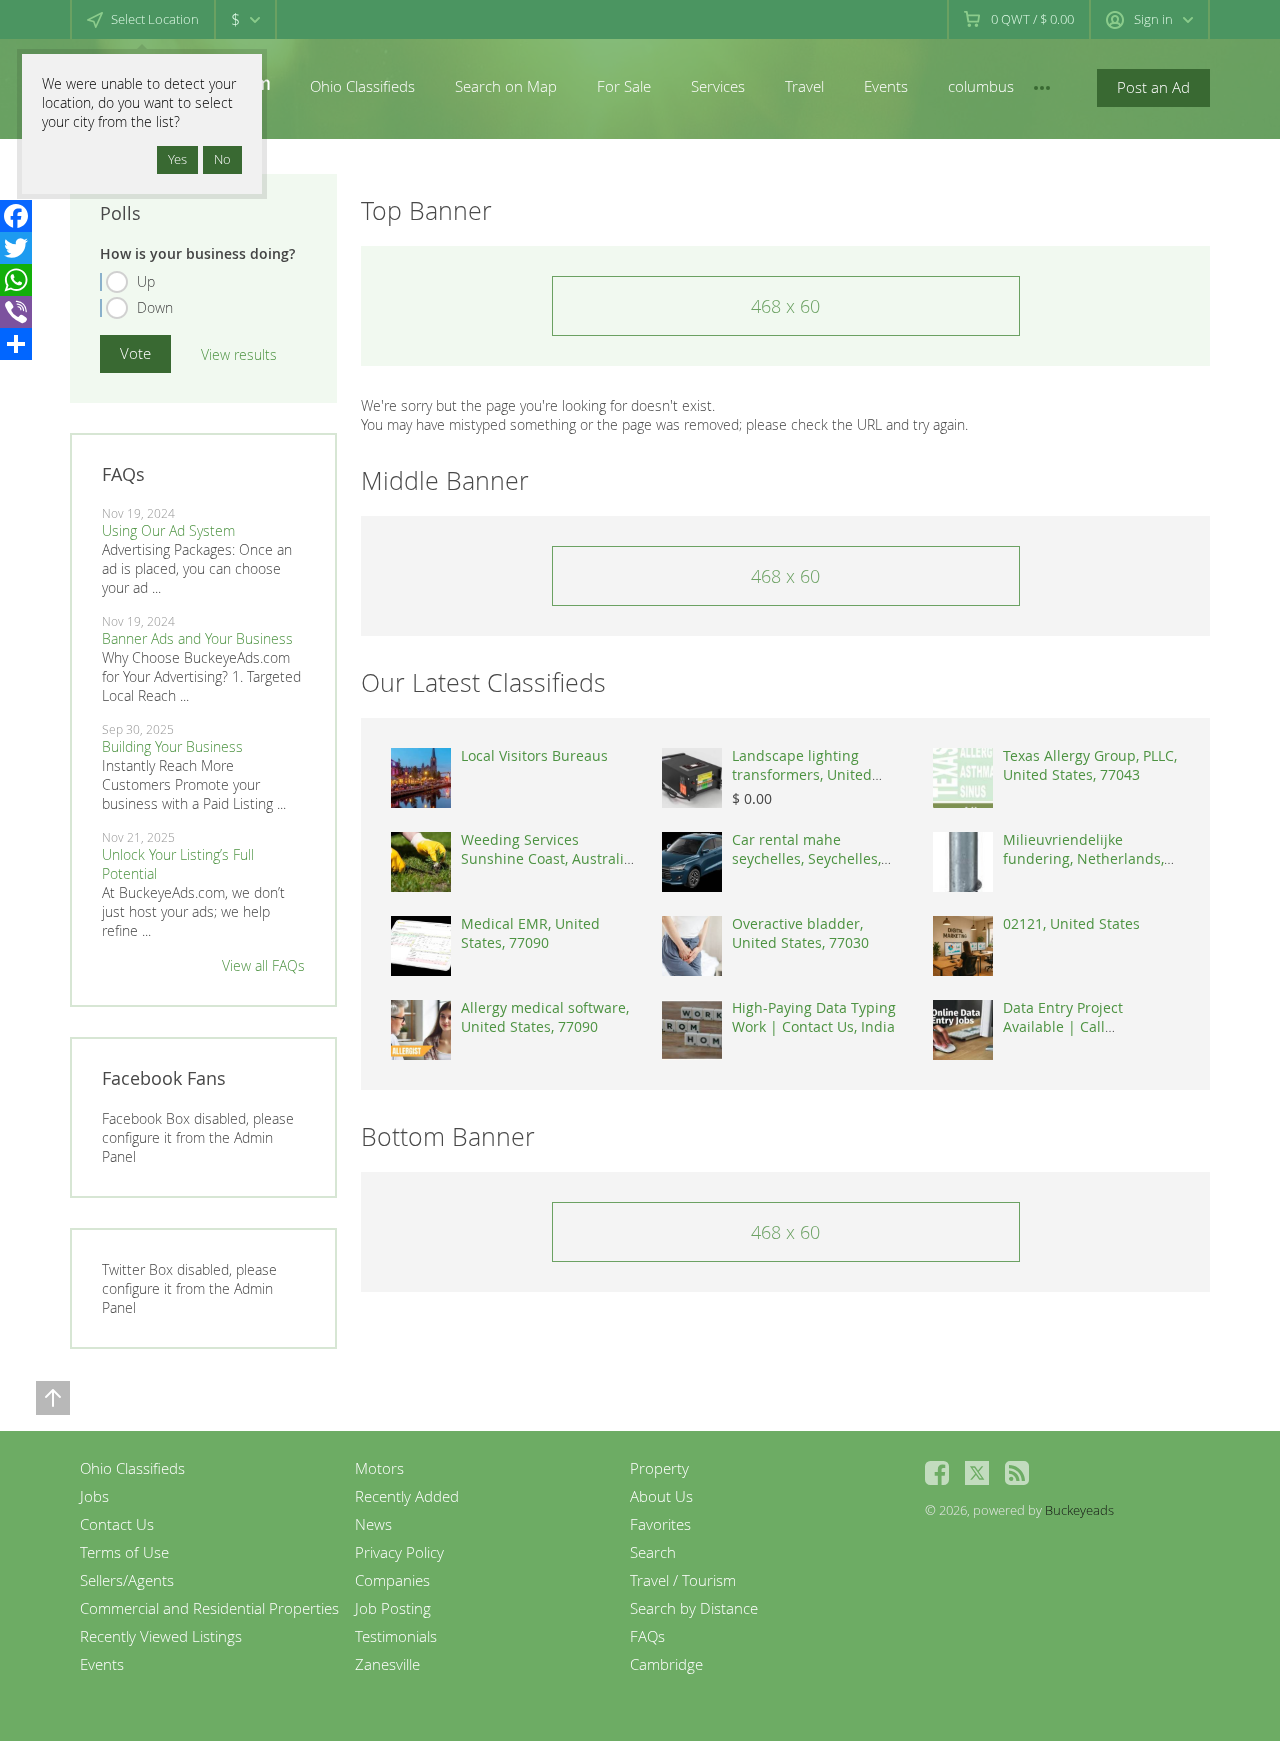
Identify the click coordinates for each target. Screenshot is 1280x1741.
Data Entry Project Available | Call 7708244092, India (1063, 1026)
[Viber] (16, 312)
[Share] (16, 344)
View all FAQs (263, 965)
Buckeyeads (1079, 1510)
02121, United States (1071, 923)
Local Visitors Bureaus (534, 755)
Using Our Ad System (168, 530)
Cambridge (666, 1664)
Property (659, 1468)
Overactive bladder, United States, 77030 (800, 933)
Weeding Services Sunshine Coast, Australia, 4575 (548, 858)
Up (146, 281)
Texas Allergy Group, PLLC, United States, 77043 (1090, 765)
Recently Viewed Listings (161, 1636)
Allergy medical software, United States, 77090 (545, 1017)
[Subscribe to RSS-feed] (1017, 1473)
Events (886, 86)
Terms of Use (124, 1552)
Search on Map (506, 86)
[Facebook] (16, 216)
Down (155, 307)
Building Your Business (172, 746)
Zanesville (387, 1664)
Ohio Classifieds (362, 86)
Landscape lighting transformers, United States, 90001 (802, 774)
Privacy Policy (399, 1552)
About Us (661, 1496)
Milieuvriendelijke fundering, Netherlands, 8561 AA (1083, 858)
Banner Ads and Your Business (197, 638)
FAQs (647, 1636)
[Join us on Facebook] (937, 1473)
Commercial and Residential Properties (209, 1608)
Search (653, 1552)
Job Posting (393, 1608)
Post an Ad (1153, 87)
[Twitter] (16, 248)
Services (718, 86)
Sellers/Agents (127, 1580)
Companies (392, 1580)
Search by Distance (694, 1608)
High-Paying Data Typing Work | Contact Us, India (814, 1017)
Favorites (660, 1524)
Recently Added (407, 1496)
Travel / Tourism (683, 1580)
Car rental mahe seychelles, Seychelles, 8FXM (806, 858)
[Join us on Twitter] (977, 1473)
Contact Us (117, 1524)
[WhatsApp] (16, 280)
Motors (379, 1468)
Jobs (94, 1496)
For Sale (624, 86)
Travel (804, 86)
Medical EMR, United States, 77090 (530, 933)
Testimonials (396, 1636)
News (373, 1524)
